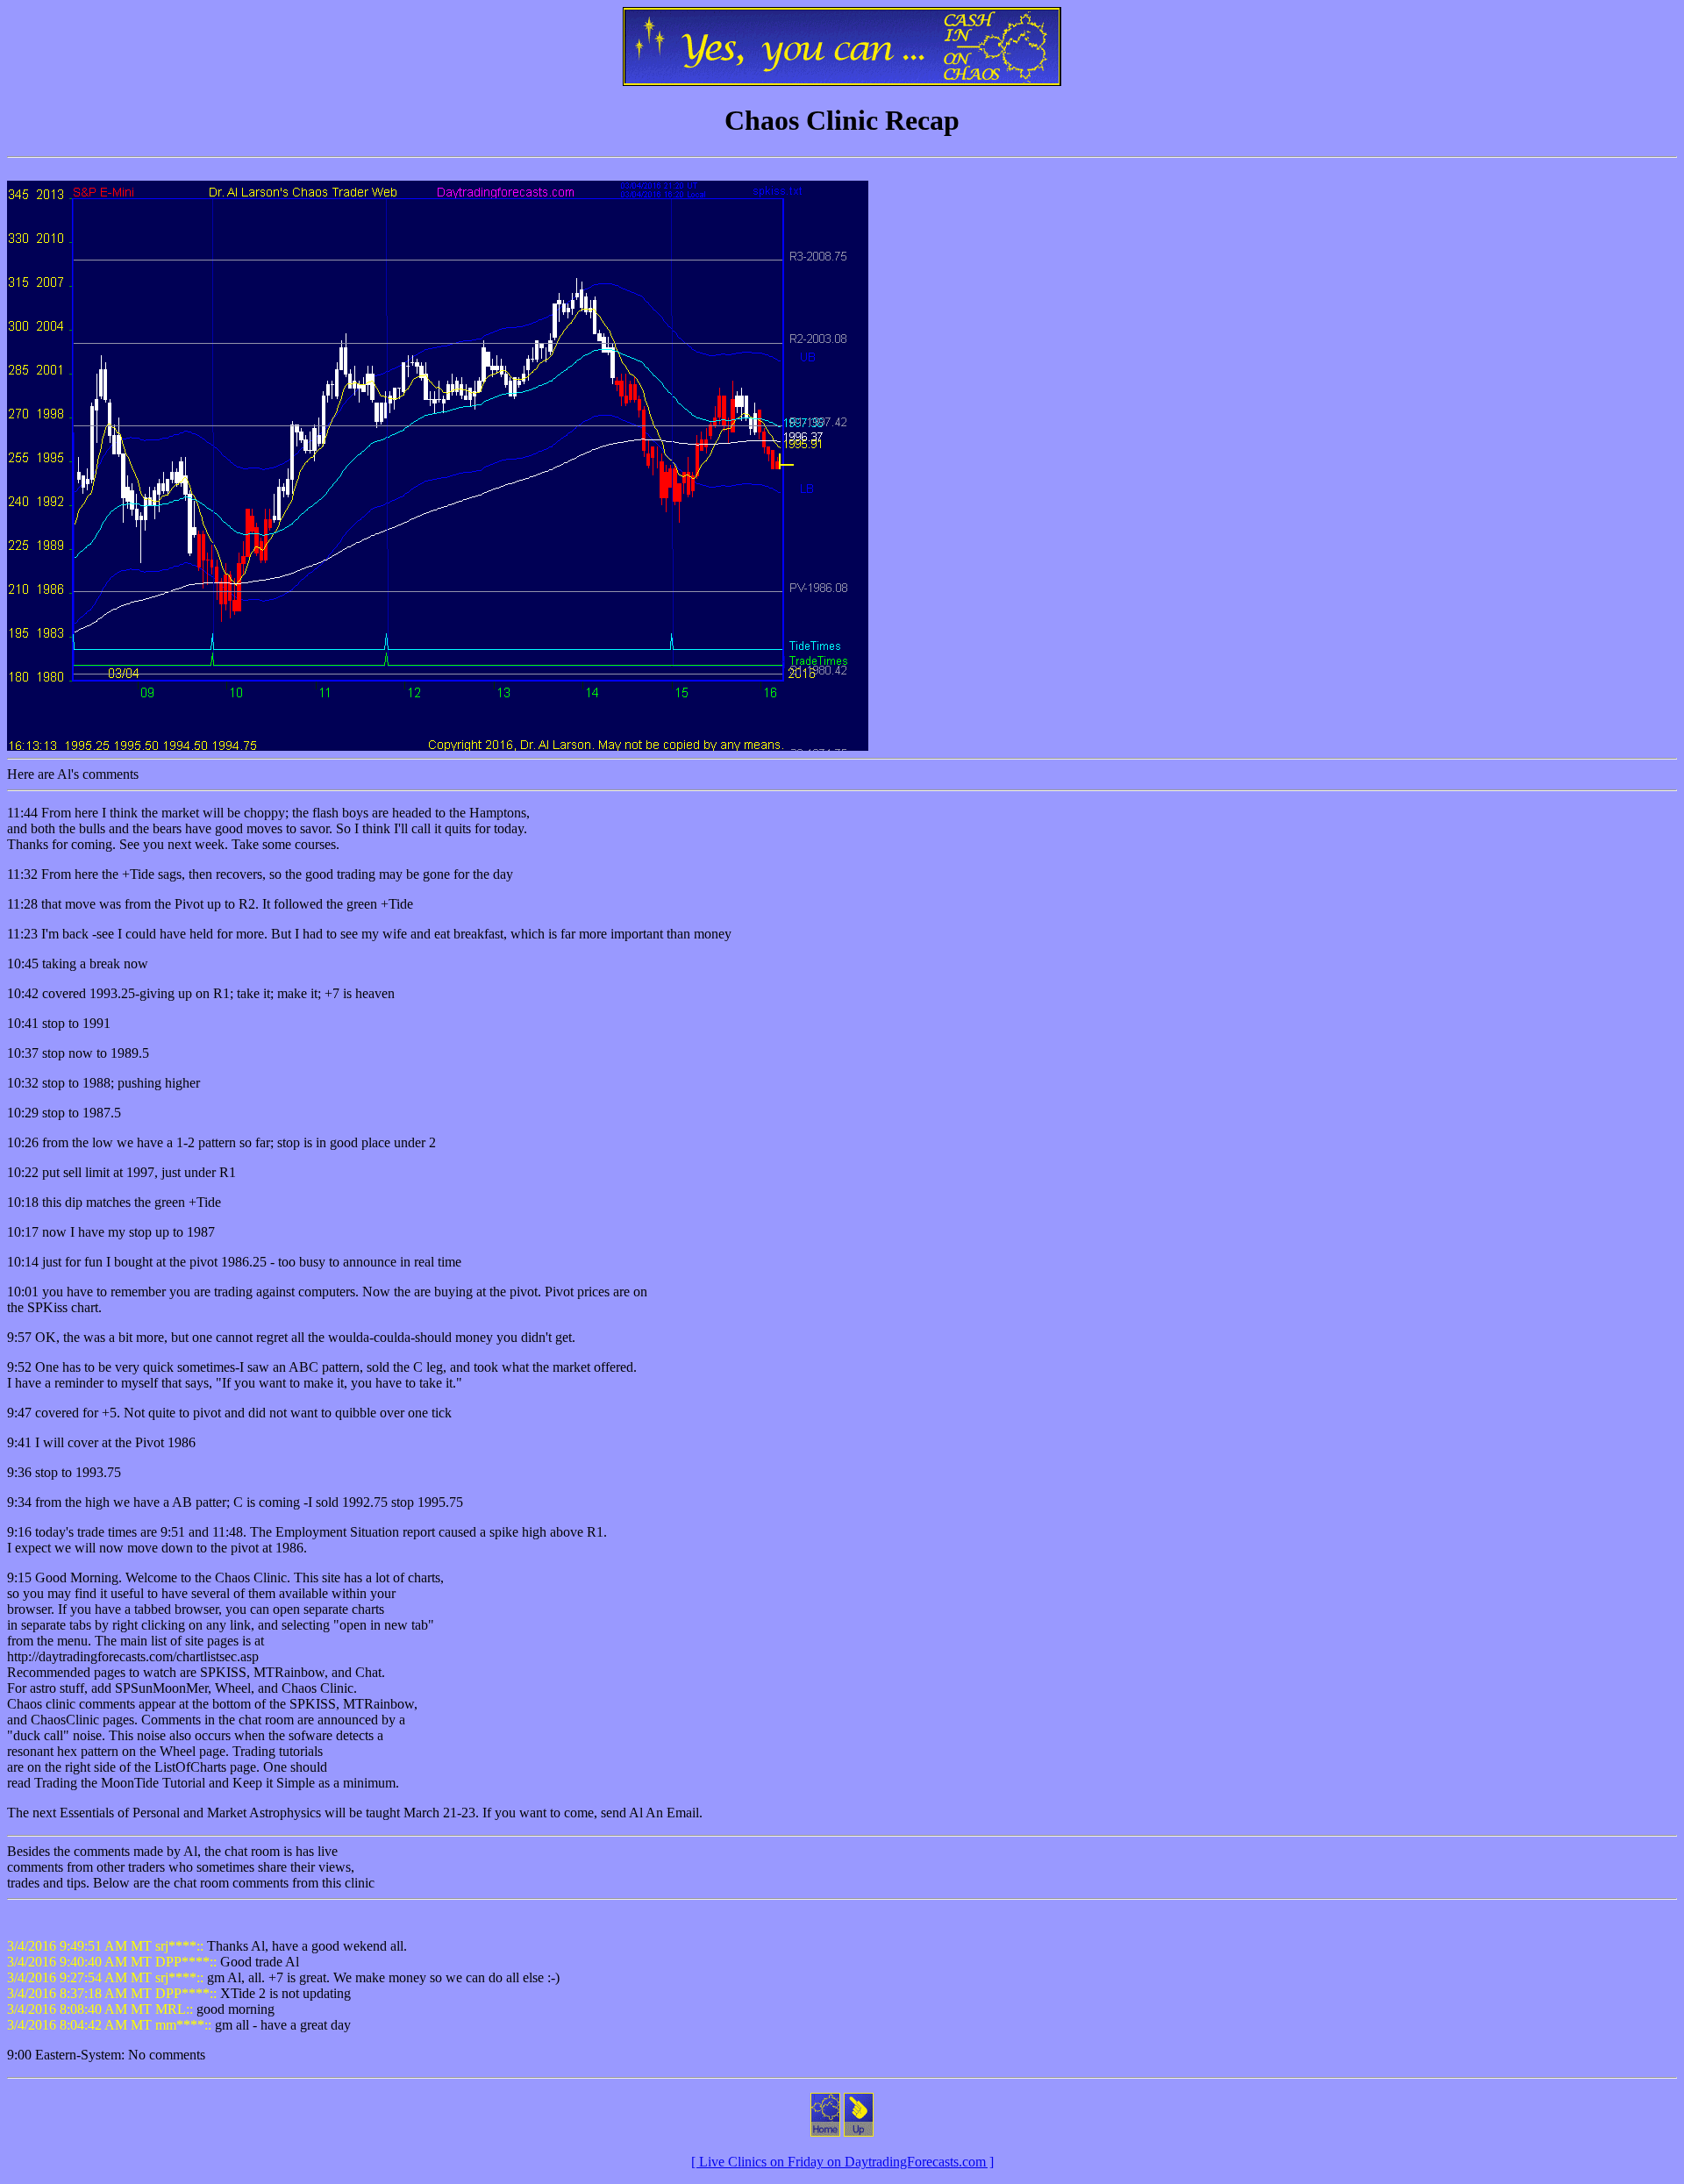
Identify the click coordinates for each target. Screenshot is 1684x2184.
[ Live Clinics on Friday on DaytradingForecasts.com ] (842, 2162)
